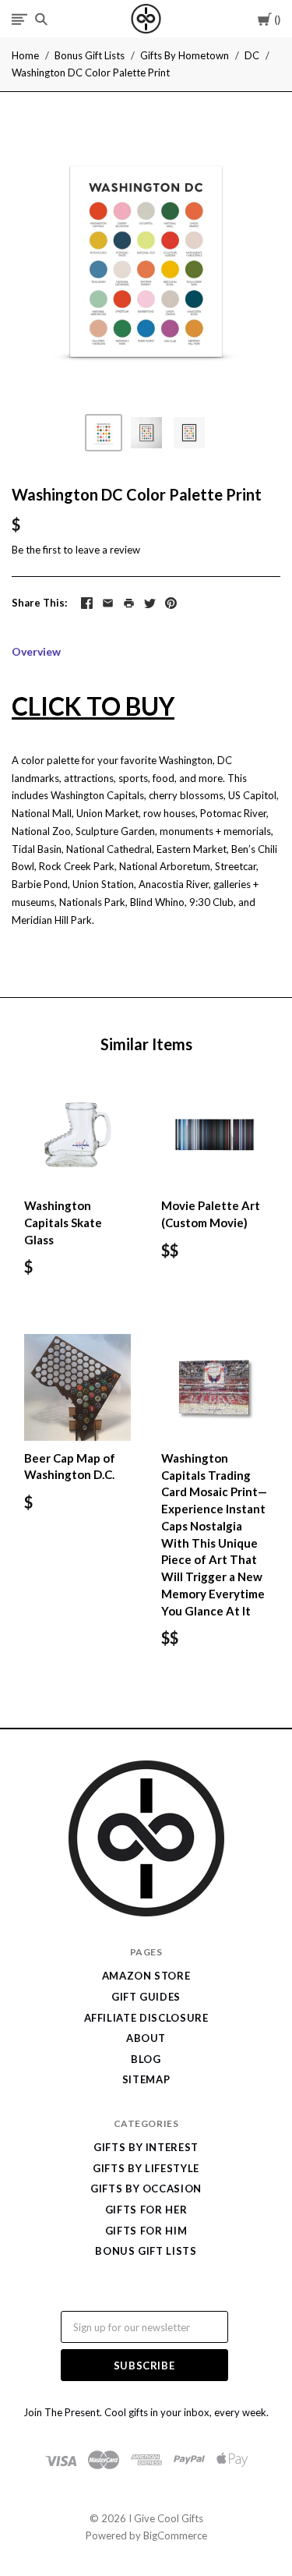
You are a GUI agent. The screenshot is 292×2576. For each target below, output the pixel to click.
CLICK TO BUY (93, 706)
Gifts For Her (146, 2210)
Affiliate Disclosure (146, 2018)
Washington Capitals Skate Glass (63, 1223)
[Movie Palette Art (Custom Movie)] (215, 1135)
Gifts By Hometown (185, 55)
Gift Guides (146, 1997)
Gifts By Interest (146, 2147)
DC (252, 55)
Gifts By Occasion (146, 2189)
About (146, 2038)
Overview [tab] (36, 651)
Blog (146, 2059)
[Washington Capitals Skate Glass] (77, 1135)
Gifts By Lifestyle (146, 2168)
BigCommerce (175, 2535)
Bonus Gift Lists (90, 55)
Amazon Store (146, 1976)
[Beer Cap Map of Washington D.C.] (77, 1387)
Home (25, 55)
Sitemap (146, 2079)
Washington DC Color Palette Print (91, 73)
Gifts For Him (146, 2231)
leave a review (108, 550)
